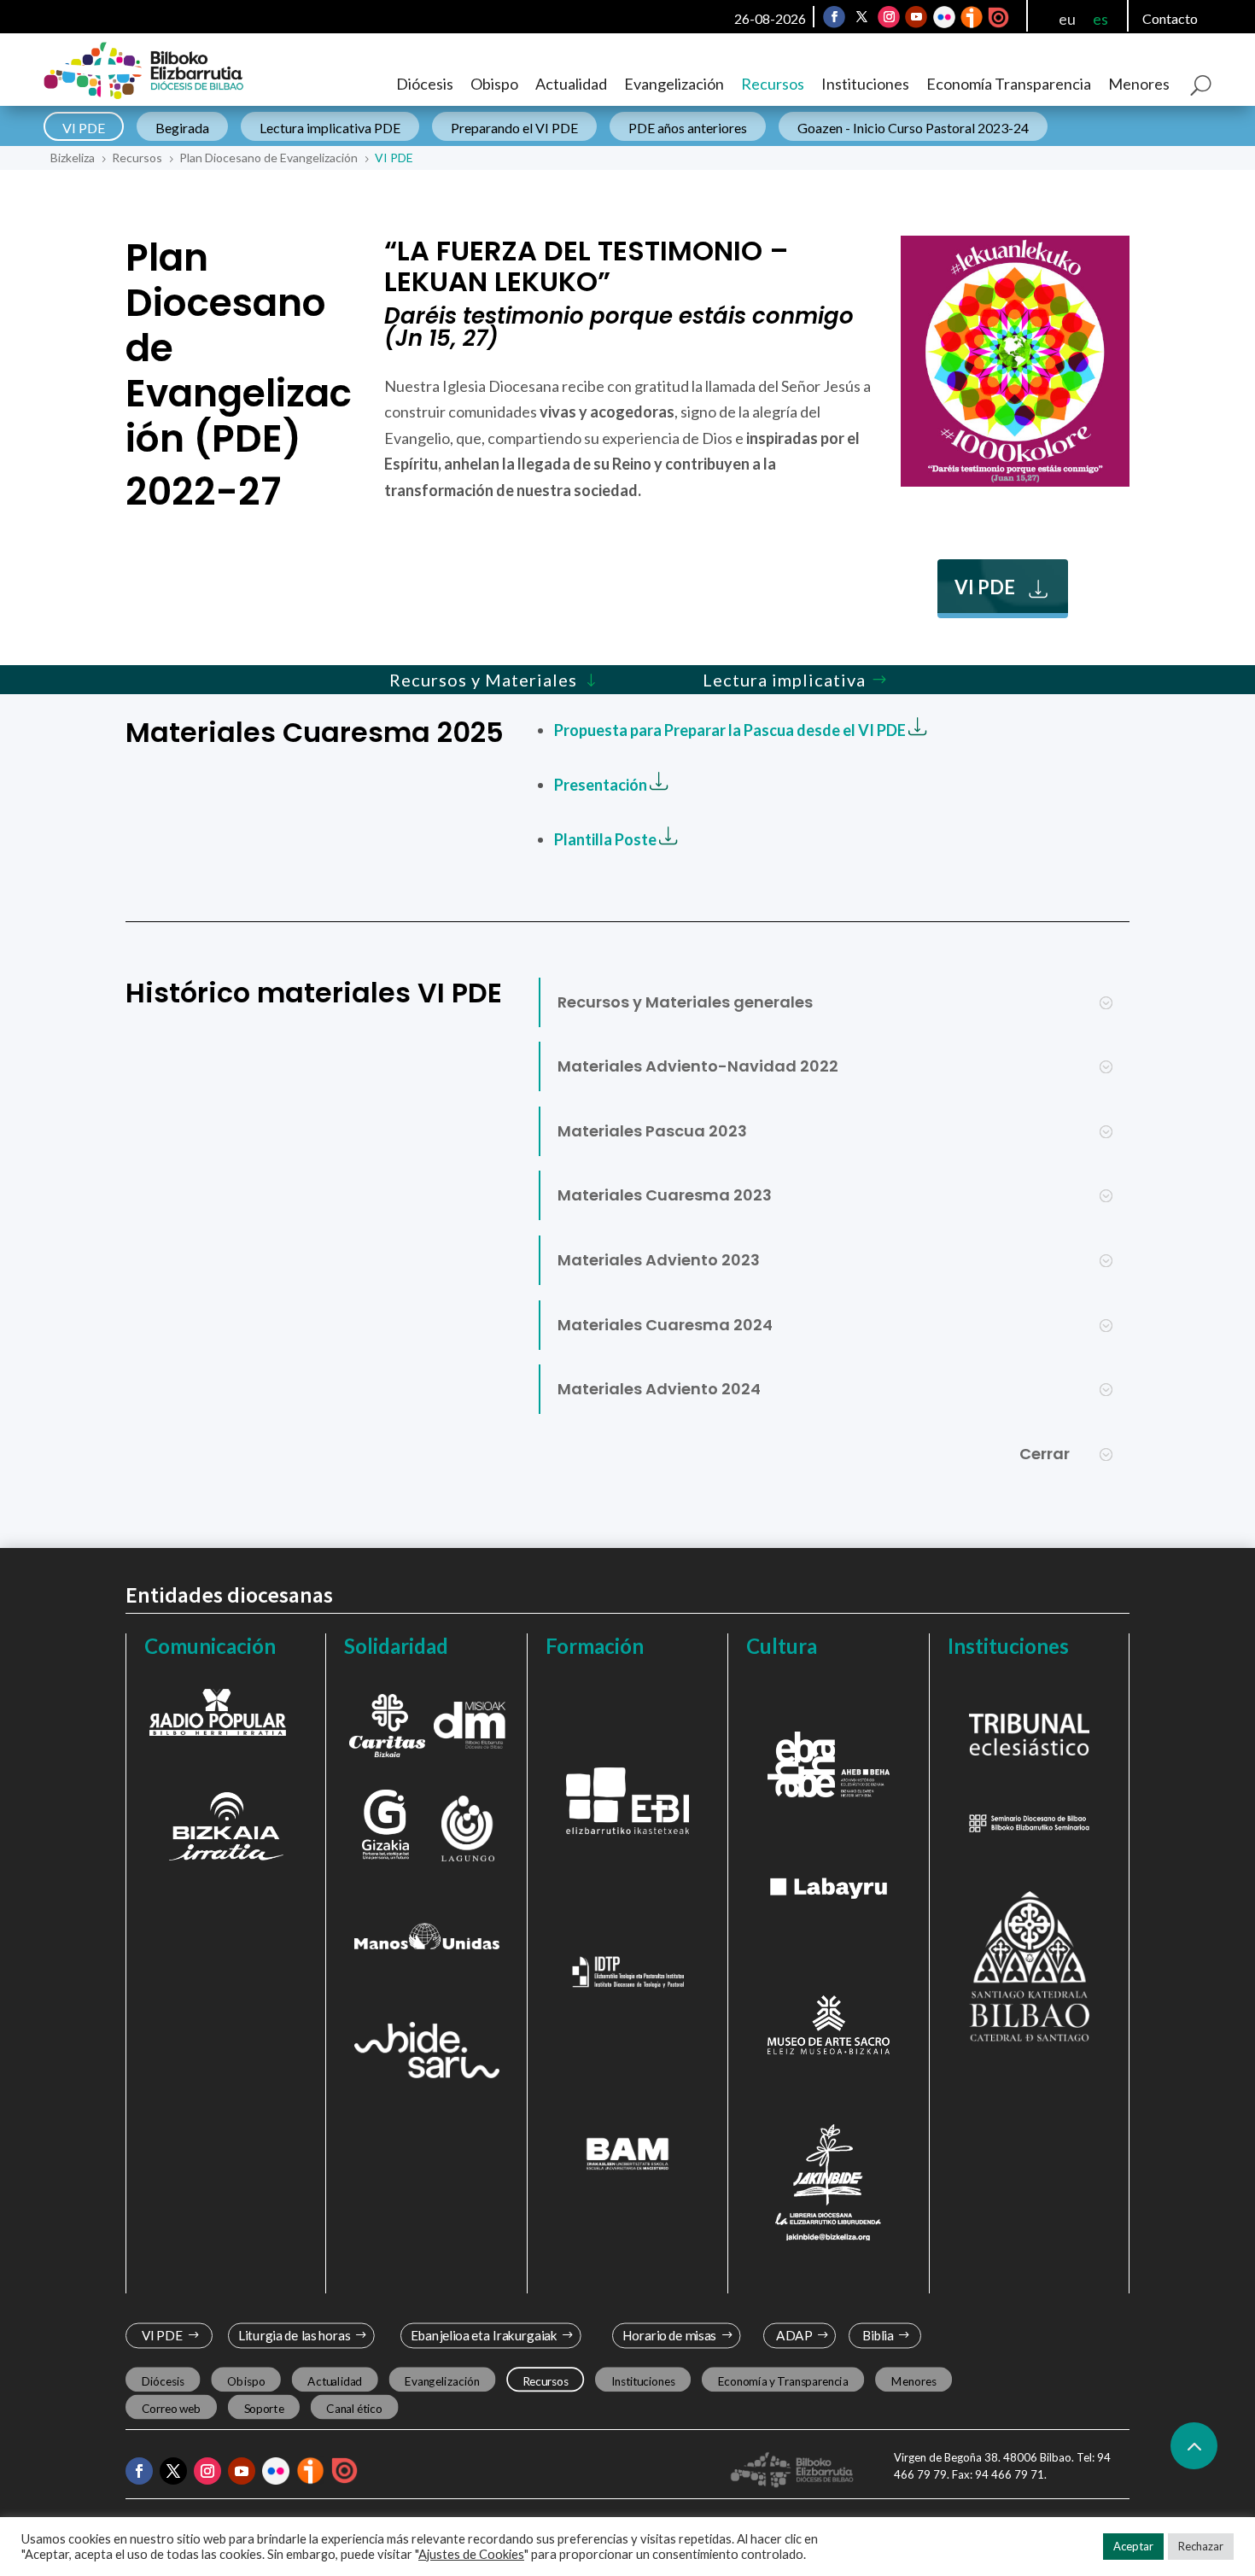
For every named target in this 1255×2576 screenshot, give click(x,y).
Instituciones (865, 84)
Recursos (773, 84)
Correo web (172, 2408)
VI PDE (84, 128)
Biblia (878, 2336)
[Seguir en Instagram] (889, 17)
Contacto (1170, 18)
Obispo (494, 84)
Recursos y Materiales (483, 680)
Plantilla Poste (607, 839)
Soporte (264, 2408)
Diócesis (425, 84)
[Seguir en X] (861, 17)
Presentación (602, 785)
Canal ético (354, 2408)
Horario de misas (670, 2336)
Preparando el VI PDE (514, 128)
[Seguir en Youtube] (916, 17)
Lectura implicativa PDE (330, 128)
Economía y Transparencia (783, 2380)
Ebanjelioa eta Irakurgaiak (483, 2336)
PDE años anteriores (688, 128)
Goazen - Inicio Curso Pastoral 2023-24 (913, 128)
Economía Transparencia (1009, 84)
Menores (1139, 84)
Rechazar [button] (1201, 2546)
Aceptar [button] (1133, 2546)
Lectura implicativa (784, 680)
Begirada (182, 128)
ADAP (794, 2336)
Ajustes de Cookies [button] (471, 2554)
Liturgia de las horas (295, 2336)
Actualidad (571, 84)
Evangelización (674, 84)
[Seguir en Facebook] (834, 17)
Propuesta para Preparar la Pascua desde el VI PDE (731, 730)
